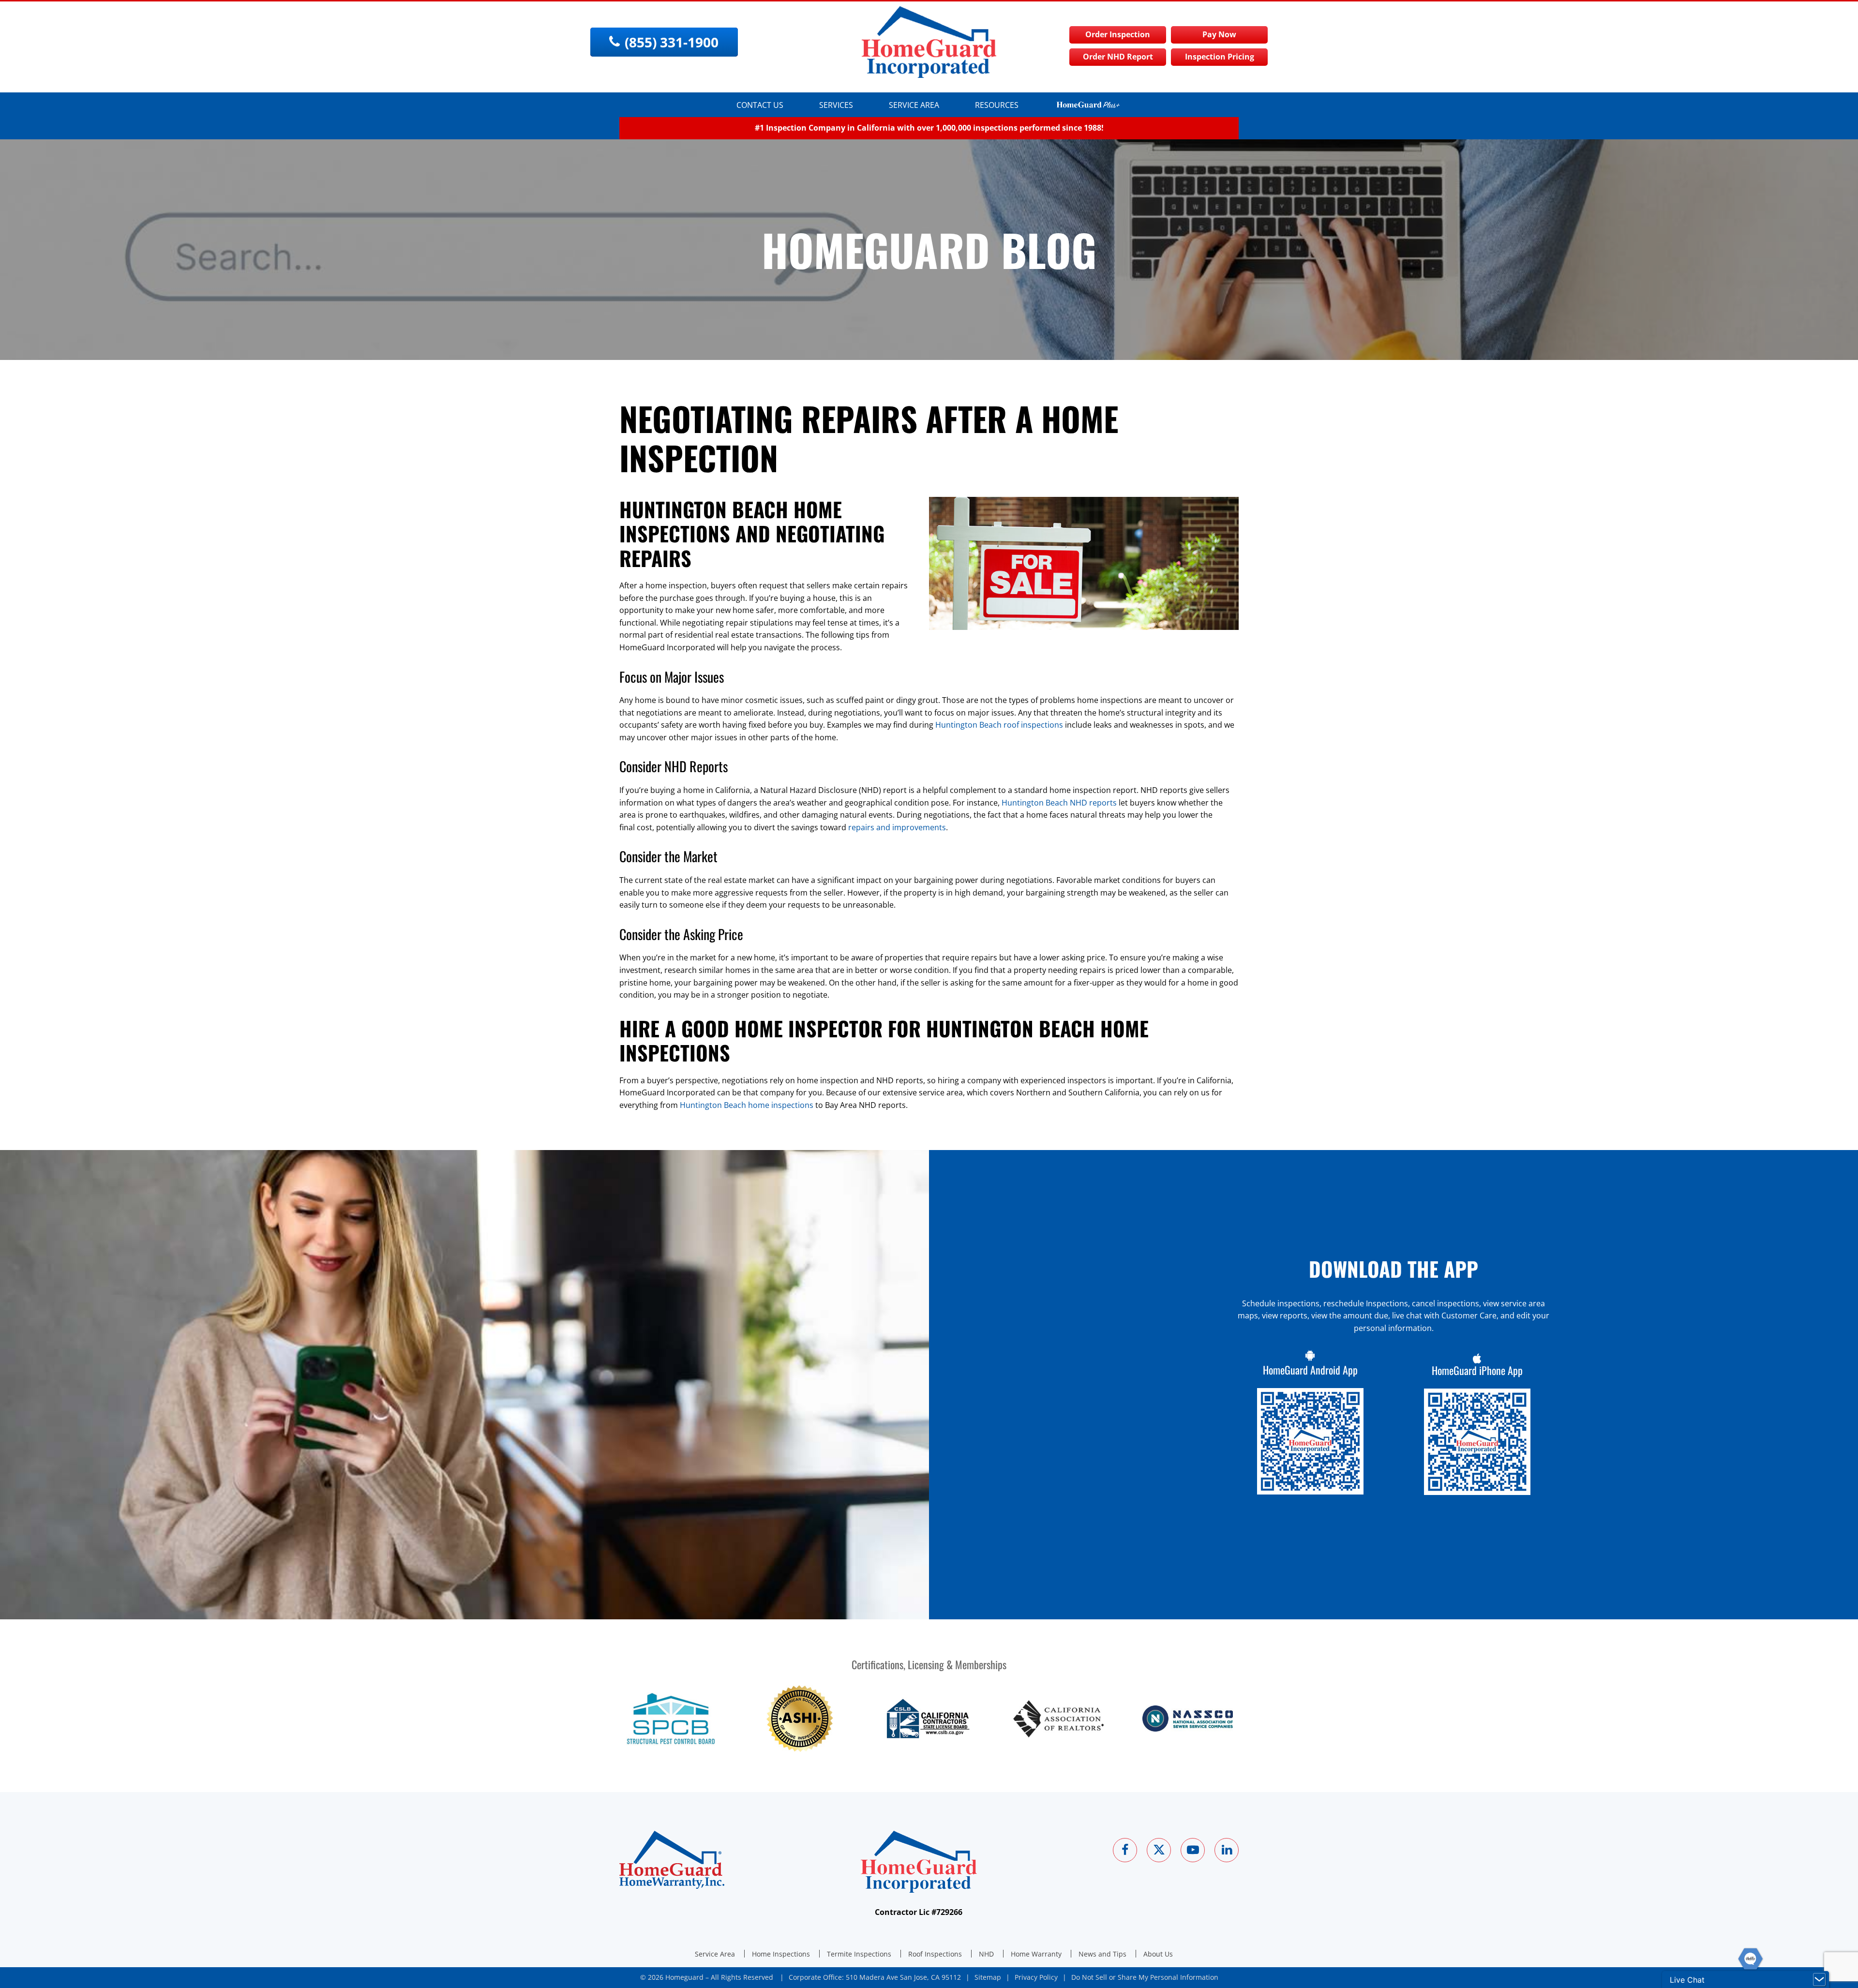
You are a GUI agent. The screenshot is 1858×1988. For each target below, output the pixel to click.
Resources (997, 105)
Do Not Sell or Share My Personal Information (1145, 1977)
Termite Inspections (859, 1954)
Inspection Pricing (1220, 57)
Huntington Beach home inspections (747, 1105)
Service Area (914, 105)
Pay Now (1219, 34)
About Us (1158, 1954)
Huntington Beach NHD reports (1059, 803)
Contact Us (760, 105)
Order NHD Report (1118, 57)
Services (836, 105)
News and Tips (1102, 1954)
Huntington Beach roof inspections (999, 725)
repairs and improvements (897, 827)
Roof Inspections (935, 1954)
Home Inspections (781, 1954)
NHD (986, 1954)
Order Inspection (1118, 34)
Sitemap (988, 1977)
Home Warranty (1036, 1954)
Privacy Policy (1036, 1977)
